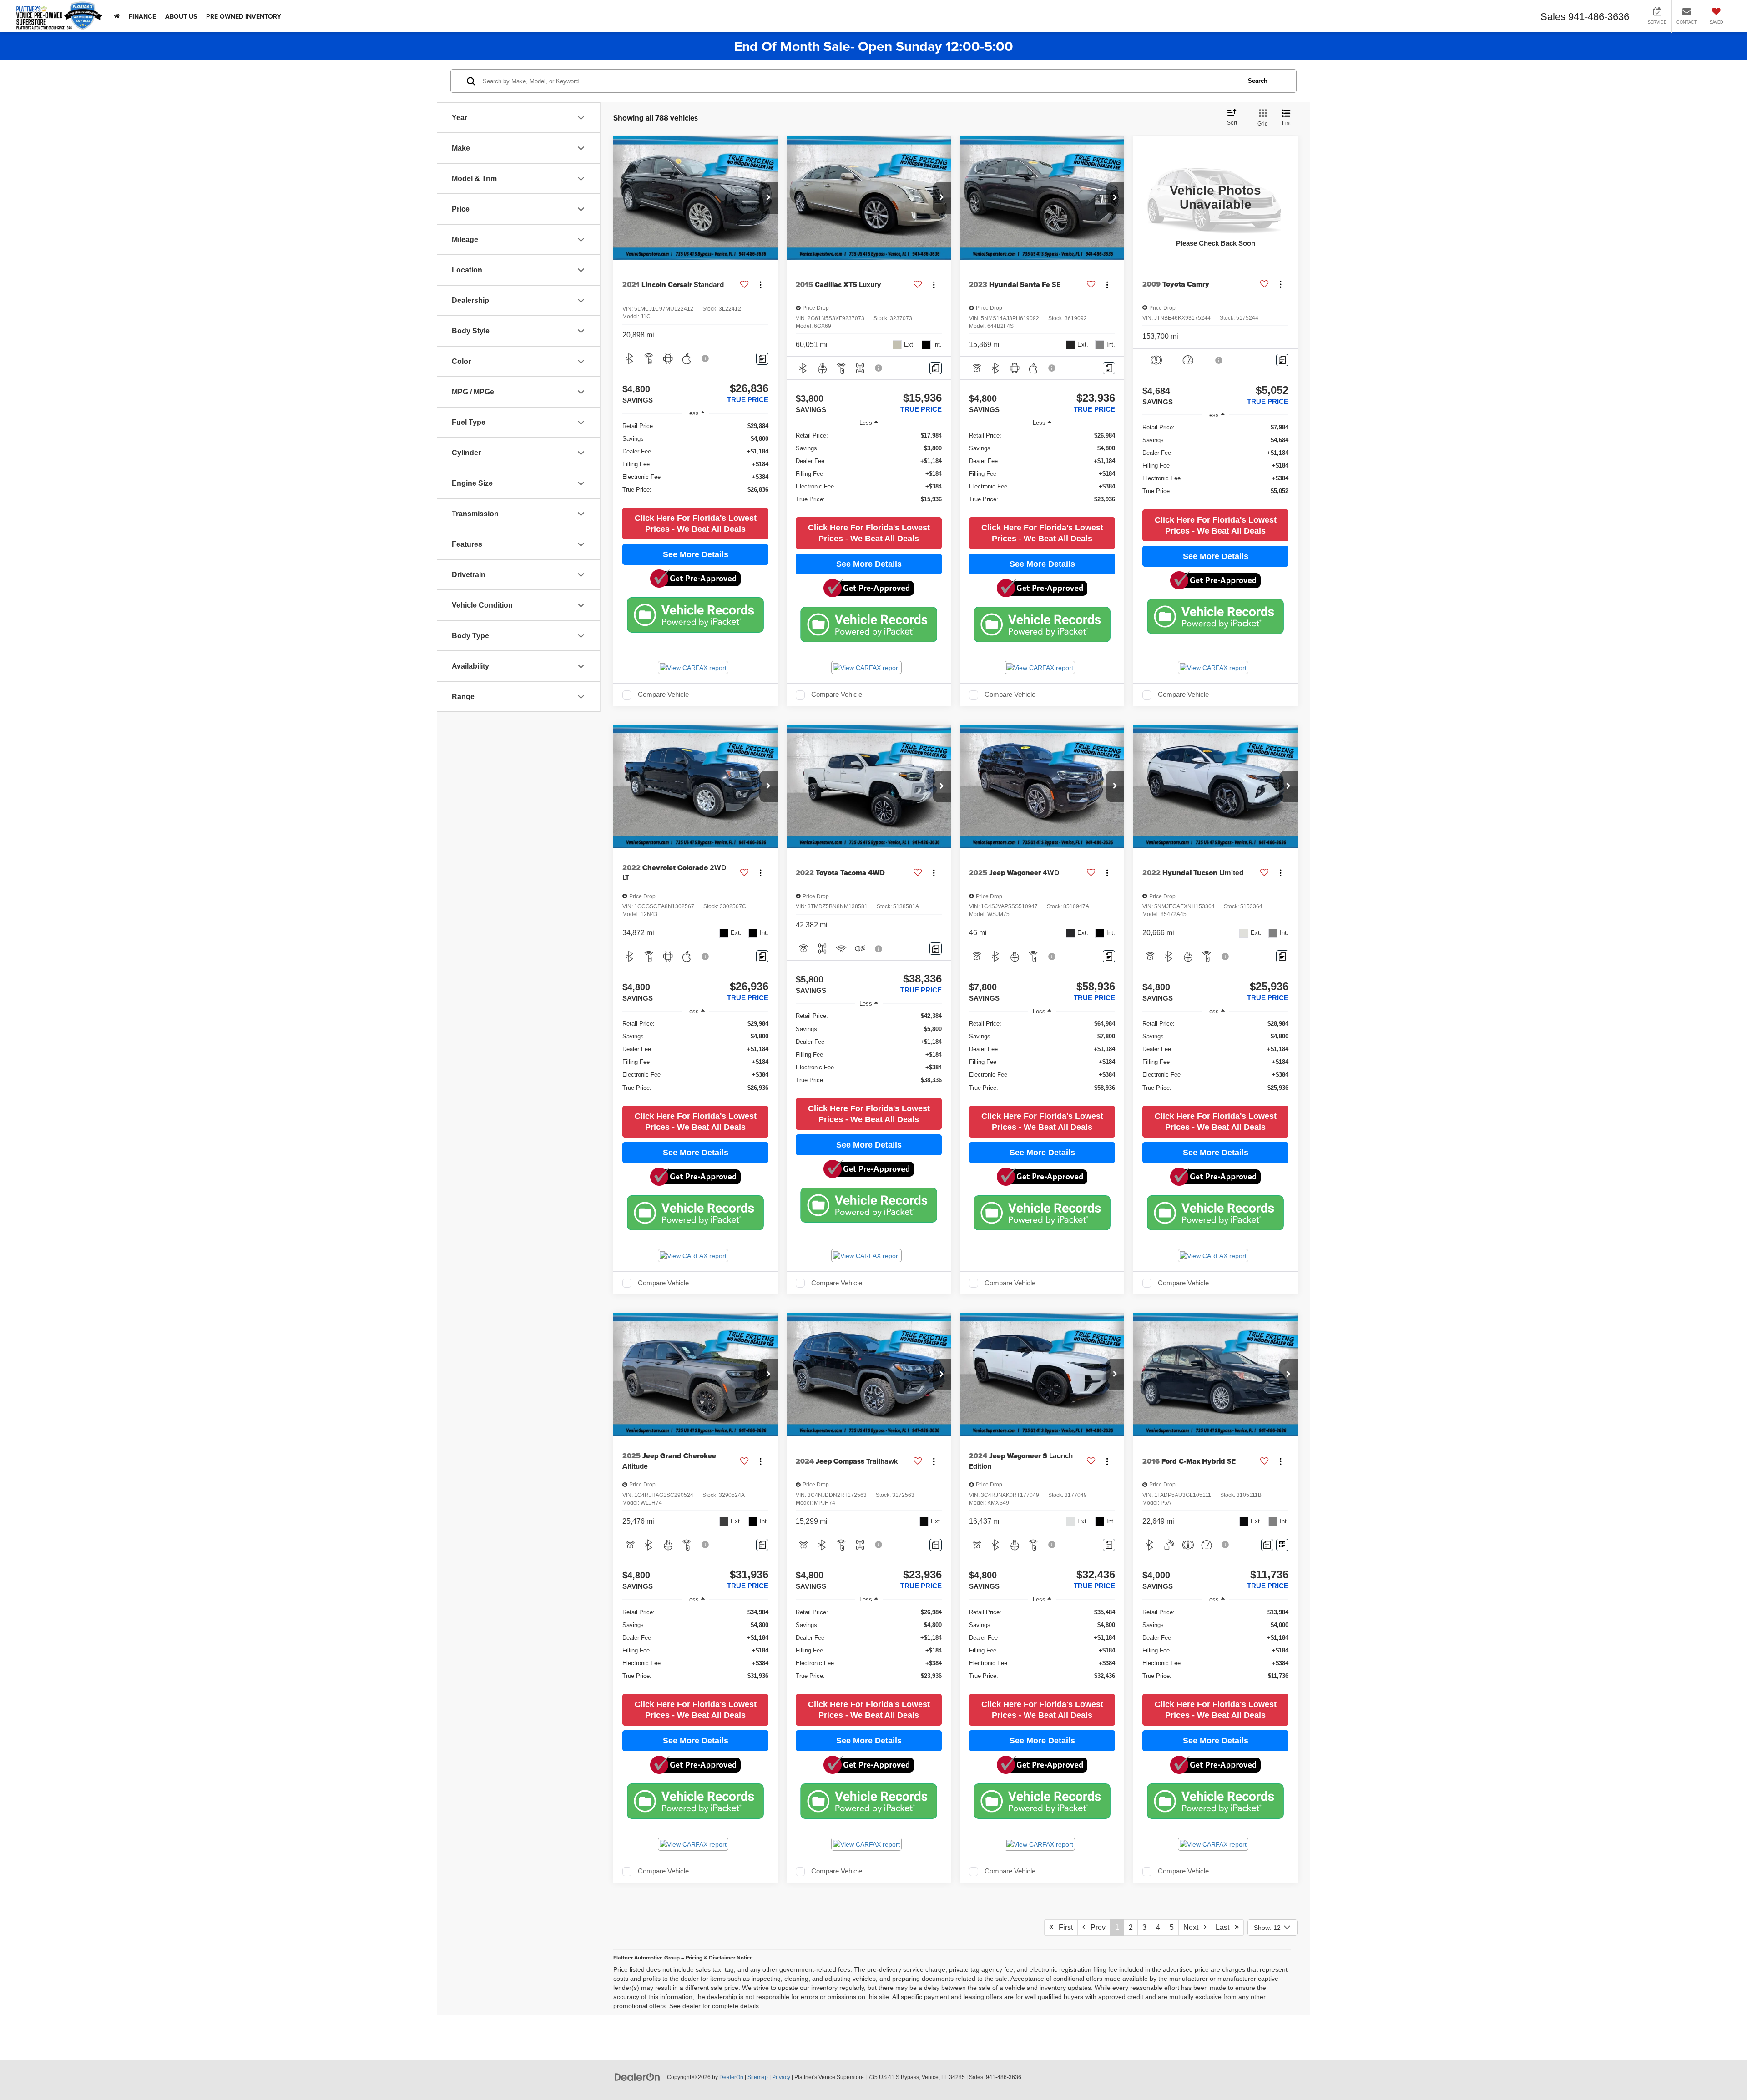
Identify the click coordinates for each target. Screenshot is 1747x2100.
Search (1258, 81)
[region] (695, 462)
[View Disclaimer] (706, 358)
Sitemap (758, 2077)
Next (1194, 1927)
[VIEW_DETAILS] (1215, 198)
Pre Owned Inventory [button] (244, 16)
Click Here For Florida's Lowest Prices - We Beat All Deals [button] (696, 524)
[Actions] (760, 285)
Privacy (781, 2077)
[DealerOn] (637, 2077)
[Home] (117, 16)
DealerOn (731, 2077)
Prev (1095, 1927)
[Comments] (762, 359)
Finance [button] (142, 16)
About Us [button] (181, 16)
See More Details (696, 554)
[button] (768, 198)
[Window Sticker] (1282, 1545)
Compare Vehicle (663, 695)
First (1063, 1927)
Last (1225, 1927)
